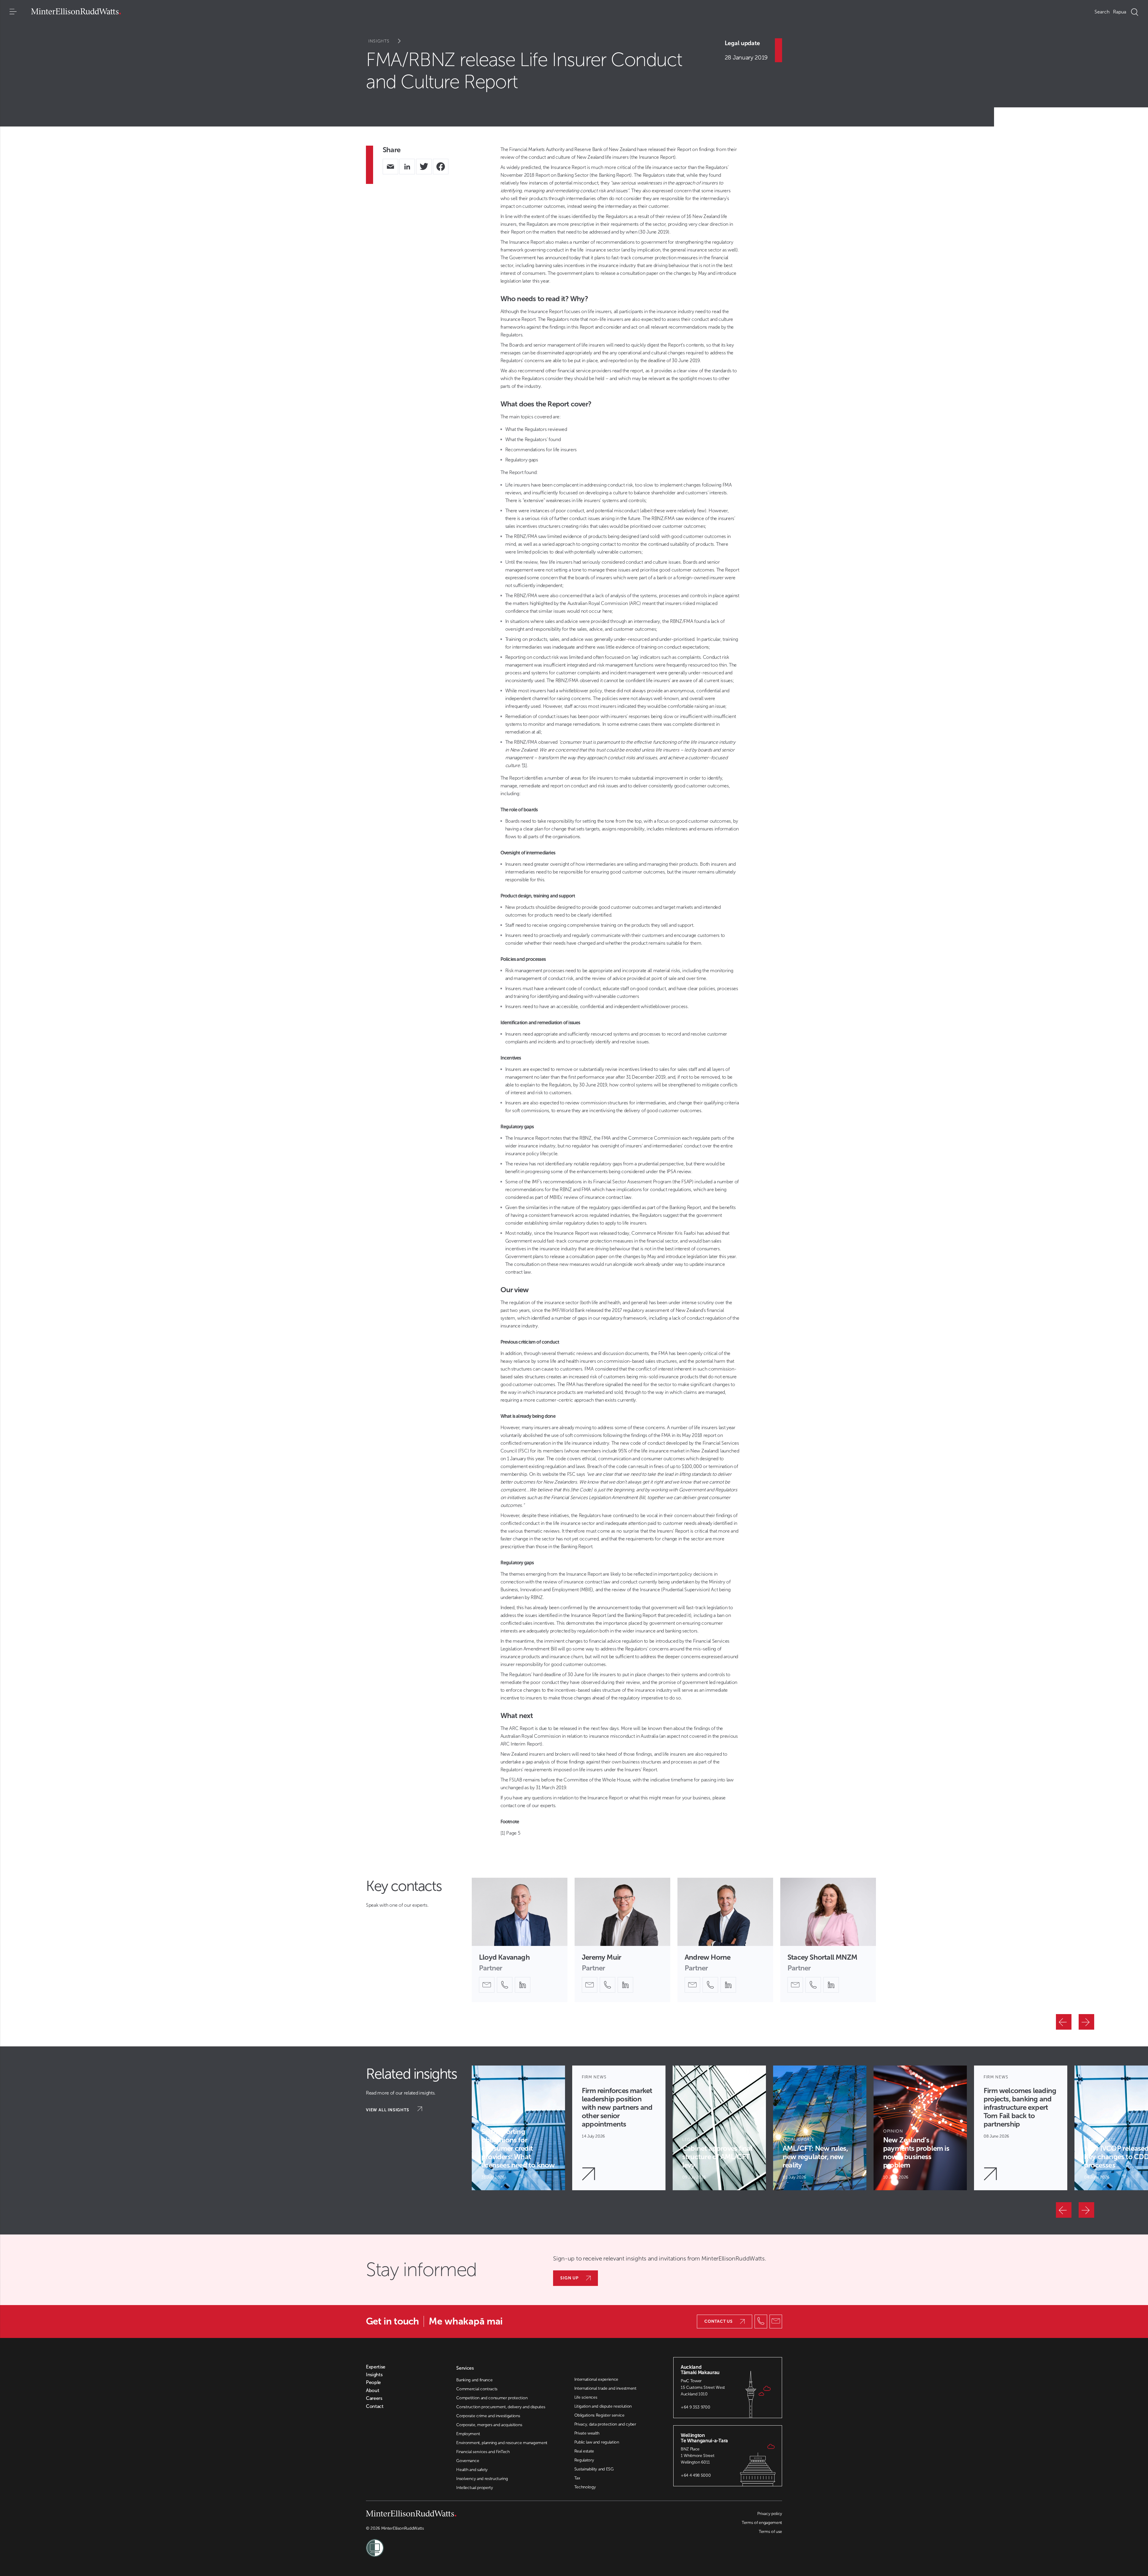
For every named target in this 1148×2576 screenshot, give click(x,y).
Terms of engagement (762, 2523)
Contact (375, 2406)
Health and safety (472, 2470)
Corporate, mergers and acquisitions (489, 2425)
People (373, 2383)
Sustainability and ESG (594, 2469)
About (373, 2391)
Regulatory (584, 2460)
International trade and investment (605, 2388)
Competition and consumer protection (492, 2398)
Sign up (570, 2278)
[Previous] (1064, 2022)
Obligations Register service (599, 2415)
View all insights (388, 2110)
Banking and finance (474, 2380)
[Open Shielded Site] (470, 2544)
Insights (379, 41)
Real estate (584, 2451)
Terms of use (770, 2532)
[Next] (1086, 2022)
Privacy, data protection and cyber (605, 2424)
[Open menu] (13, 12)
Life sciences (586, 2397)
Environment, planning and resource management (502, 2443)
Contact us (719, 2321)
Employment (468, 2434)
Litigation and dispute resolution (603, 2406)
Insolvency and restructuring (482, 2479)
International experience (596, 2379)
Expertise (376, 2367)
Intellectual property (474, 2488)
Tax (577, 2478)
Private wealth (587, 2433)
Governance (468, 2461)
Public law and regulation (597, 2442)
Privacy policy (770, 2514)
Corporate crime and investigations (488, 2416)
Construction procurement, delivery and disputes (501, 2407)
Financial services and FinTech (483, 2452)
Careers (374, 2398)
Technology (585, 2487)
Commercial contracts (477, 2389)
